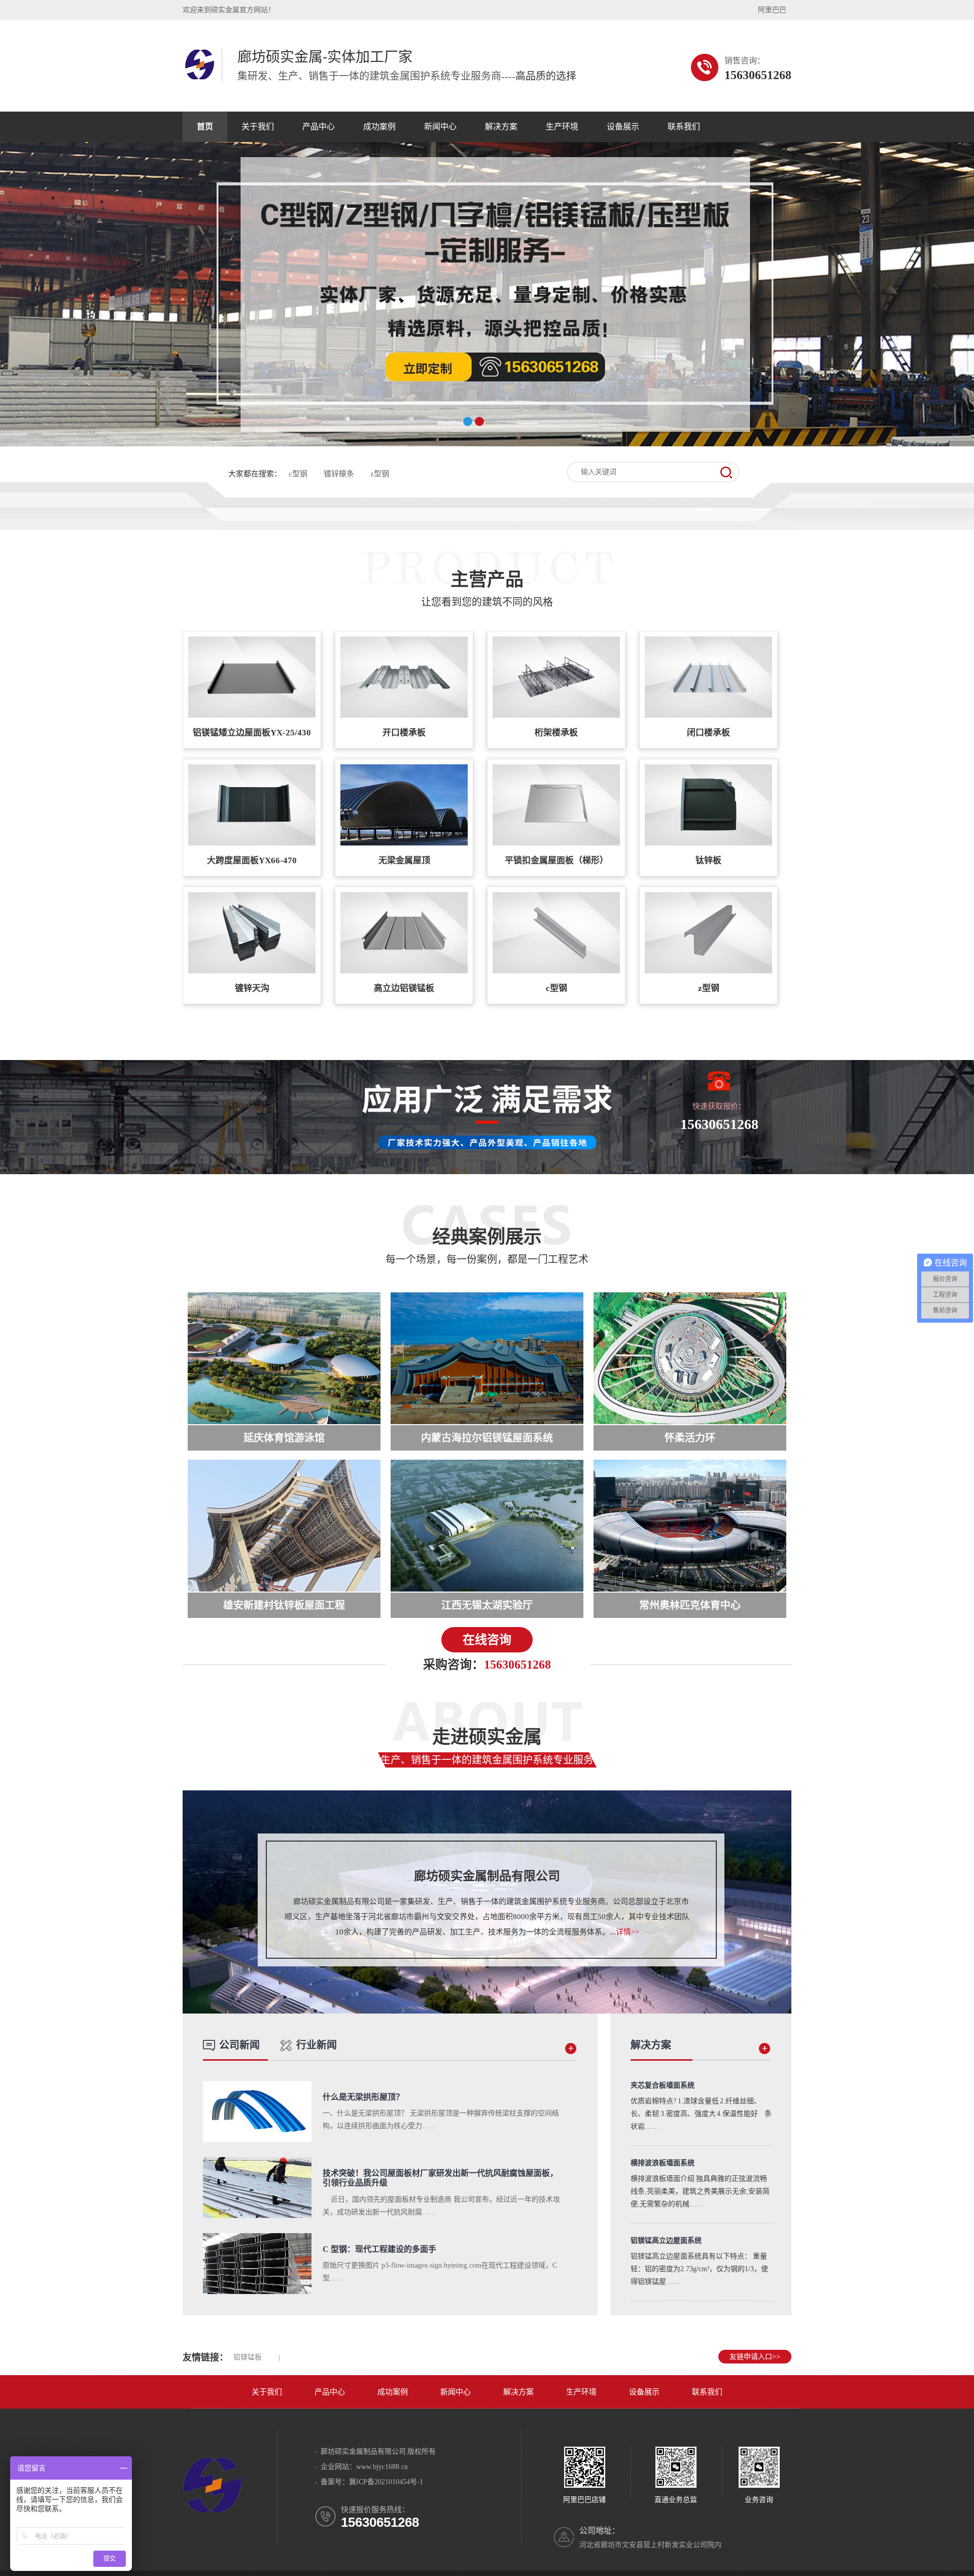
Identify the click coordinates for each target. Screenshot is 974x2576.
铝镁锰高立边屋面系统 (666, 2240)
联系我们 (684, 127)
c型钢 (298, 474)
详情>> (628, 1932)
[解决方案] (764, 2052)
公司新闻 (239, 2045)
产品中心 (319, 127)
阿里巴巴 (772, 10)
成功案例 (379, 127)
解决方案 (501, 127)
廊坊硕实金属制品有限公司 (487, 1876)
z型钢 (380, 474)
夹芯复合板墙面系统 (663, 2085)
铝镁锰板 (248, 2357)
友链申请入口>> (755, 2357)
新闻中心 (440, 127)
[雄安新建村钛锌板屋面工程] (284, 1526)
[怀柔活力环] (690, 1358)
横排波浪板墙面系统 (663, 2163)
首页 (205, 127)
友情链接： (205, 2357)
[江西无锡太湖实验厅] (487, 1526)
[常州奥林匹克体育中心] (690, 1526)
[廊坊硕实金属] (200, 78)
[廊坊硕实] (212, 2516)
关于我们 (258, 127)
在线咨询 (487, 1640)
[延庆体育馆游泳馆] (284, 1358)
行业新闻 (317, 2045)
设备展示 (623, 127)
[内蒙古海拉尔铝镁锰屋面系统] (487, 1358)
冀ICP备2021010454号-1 (386, 2482)
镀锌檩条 (339, 474)
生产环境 (562, 127)
